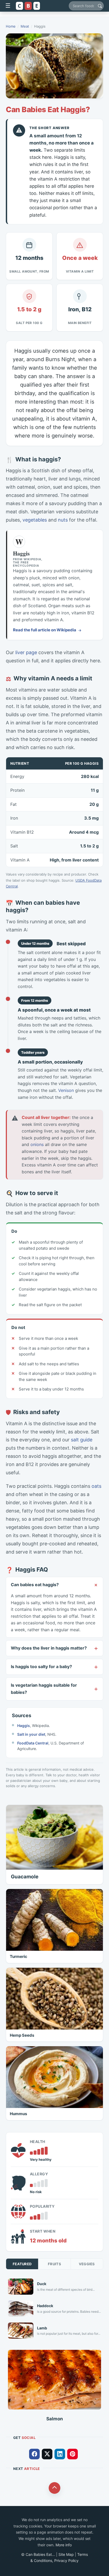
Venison (66, 1090)
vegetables (35, 520)
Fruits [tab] (54, 2264)
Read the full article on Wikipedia (45, 630)
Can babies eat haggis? (35, 1585)
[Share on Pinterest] (72, 2454)
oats (96, 1486)
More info (64, 2545)
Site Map (66, 2554)
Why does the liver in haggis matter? (49, 1648)
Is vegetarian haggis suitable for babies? (44, 1689)
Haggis (24, 1726)
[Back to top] (54, 2488)
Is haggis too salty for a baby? (41, 1667)
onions (37, 1144)
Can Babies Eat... (40, 2554)
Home (11, 26)
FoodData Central (33, 1743)
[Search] (100, 6)
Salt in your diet (31, 1734)
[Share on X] (47, 2454)
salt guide (82, 1440)
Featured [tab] (22, 2264)
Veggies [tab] (87, 2264)
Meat (25, 26)
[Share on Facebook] (34, 2454)
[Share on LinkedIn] (60, 2454)
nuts (63, 520)
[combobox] (86, 6)
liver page (26, 652)
